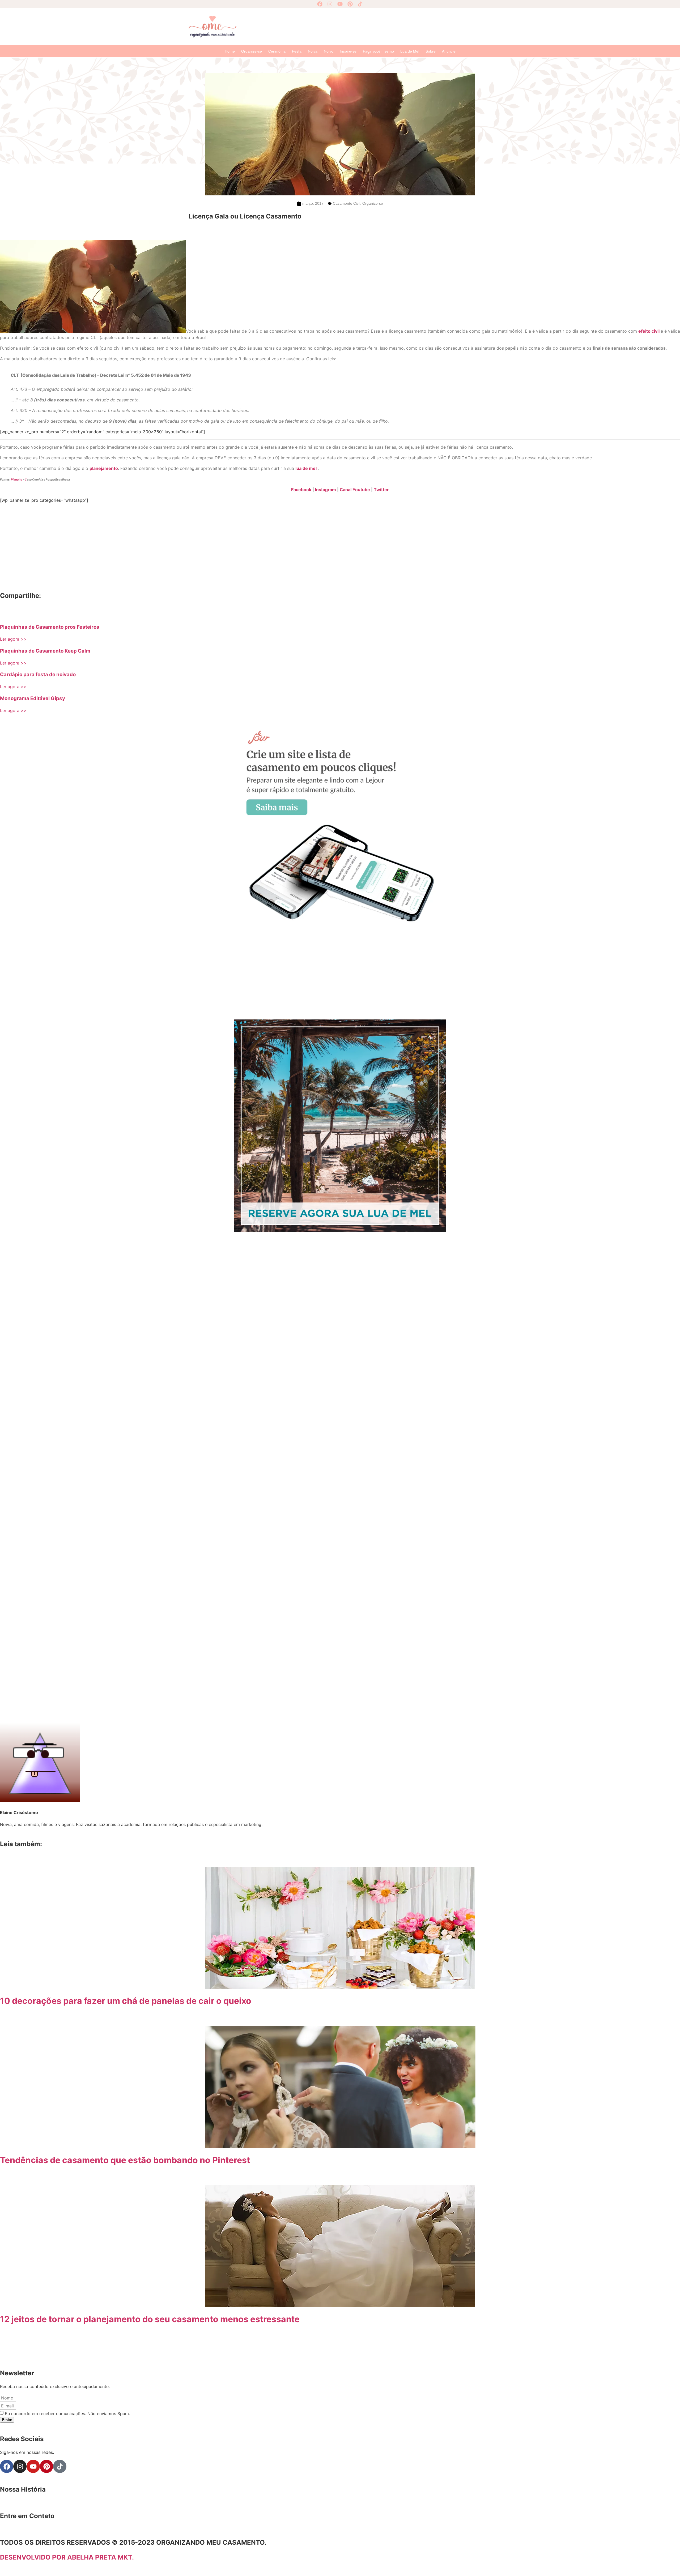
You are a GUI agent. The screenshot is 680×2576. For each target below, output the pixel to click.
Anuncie (449, 51)
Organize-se (252, 51)
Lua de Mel (410, 51)
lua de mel (306, 468)
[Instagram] (330, 4)
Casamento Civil (347, 203)
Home (230, 51)
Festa (297, 51)
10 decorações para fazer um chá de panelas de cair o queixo (126, 2001)
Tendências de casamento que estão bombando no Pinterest (125, 2160)
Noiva (313, 51)
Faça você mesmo (378, 51)
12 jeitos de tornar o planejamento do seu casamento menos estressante (150, 2319)
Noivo (329, 51)
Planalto (17, 480)
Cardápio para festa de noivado (38, 674)
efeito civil (649, 331)
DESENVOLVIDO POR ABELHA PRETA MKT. (67, 2557)
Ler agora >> (13, 639)
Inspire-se (348, 51)
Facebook (301, 490)
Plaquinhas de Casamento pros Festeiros (50, 627)
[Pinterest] (350, 4)
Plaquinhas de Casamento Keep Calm (45, 651)
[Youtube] (340, 4)
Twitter (381, 490)
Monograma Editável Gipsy (33, 698)
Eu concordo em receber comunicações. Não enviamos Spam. (67, 2414)
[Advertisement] (367, 26)
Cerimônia (277, 51)
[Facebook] (320, 4)
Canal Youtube (355, 490)
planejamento (104, 468)
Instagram (326, 490)
